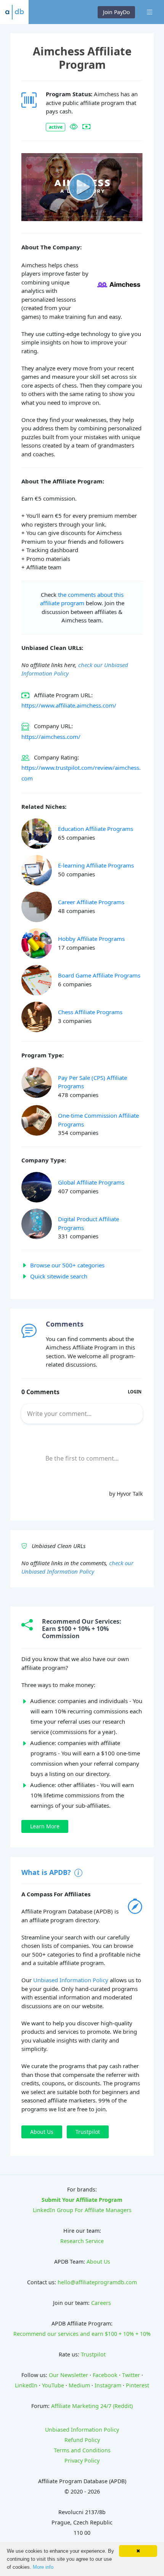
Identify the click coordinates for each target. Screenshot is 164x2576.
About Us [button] (42, 2132)
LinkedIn (26, 2385)
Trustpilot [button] (88, 2132)
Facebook (105, 2375)
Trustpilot (93, 2354)
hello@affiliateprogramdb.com (97, 2282)
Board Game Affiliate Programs (99, 975)
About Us (98, 2262)
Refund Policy (82, 2440)
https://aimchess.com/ (51, 737)
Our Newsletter (68, 2375)
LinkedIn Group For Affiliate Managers (82, 2210)
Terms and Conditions (82, 2450)
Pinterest (137, 2385)
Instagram (108, 2385)
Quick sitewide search (59, 1276)
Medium (79, 2385)
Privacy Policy (82, 2460)
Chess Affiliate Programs (90, 1012)
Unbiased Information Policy (71, 1980)
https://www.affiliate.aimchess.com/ (69, 705)
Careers (101, 2303)
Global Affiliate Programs (91, 1182)
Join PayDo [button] (116, 12)
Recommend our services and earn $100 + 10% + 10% (82, 2334)
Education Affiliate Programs (96, 829)
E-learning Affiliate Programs (96, 865)
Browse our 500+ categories (67, 1265)
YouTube (53, 2385)
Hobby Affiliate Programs (91, 939)
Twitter (131, 2375)
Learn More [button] (45, 1826)
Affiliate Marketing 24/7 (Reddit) (92, 2406)
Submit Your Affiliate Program (82, 2200)
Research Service (82, 2241)
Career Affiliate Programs (91, 902)
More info (43, 2567)
